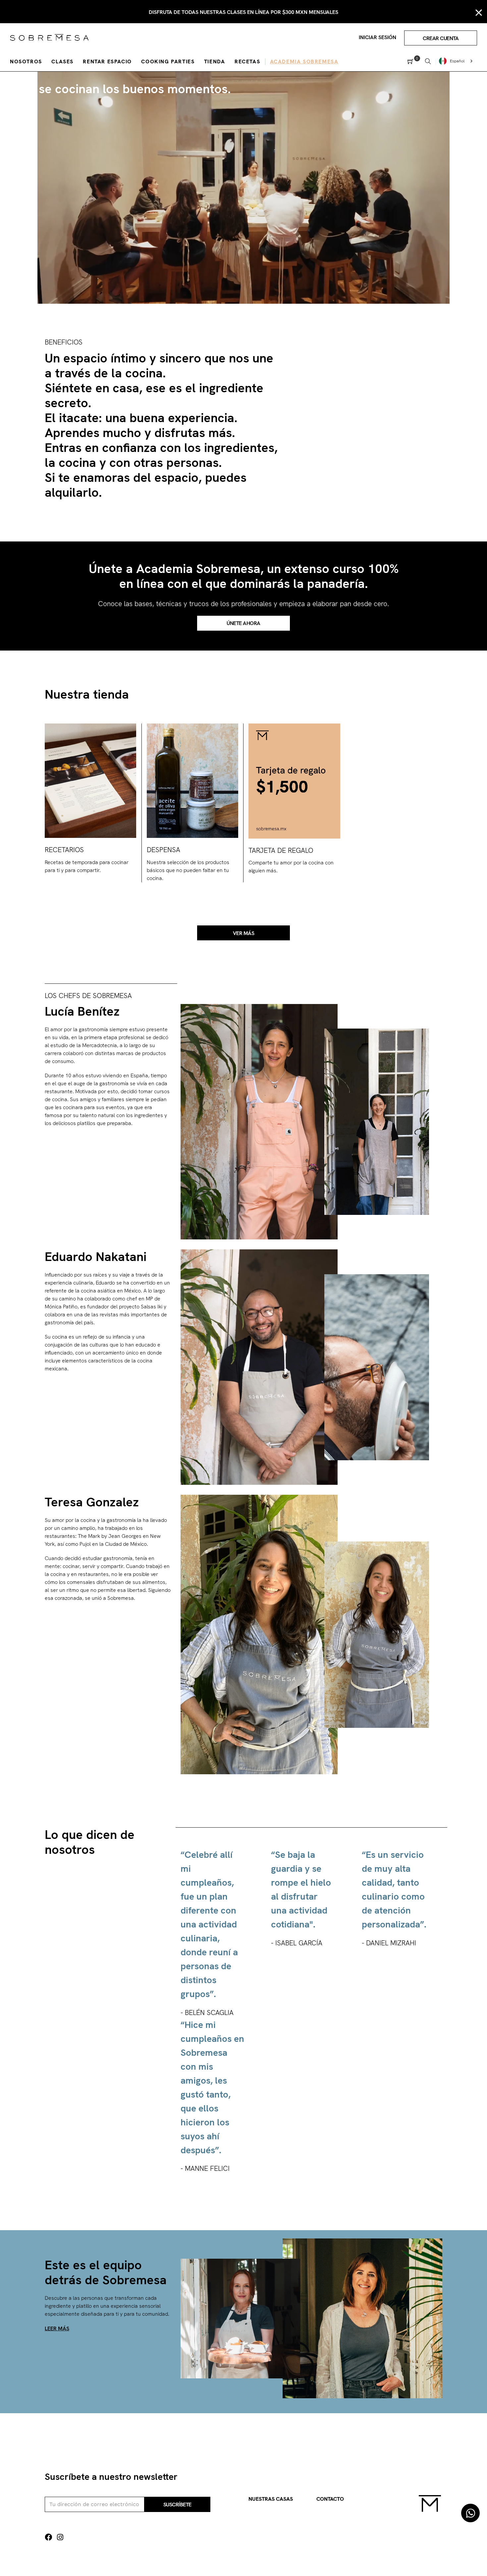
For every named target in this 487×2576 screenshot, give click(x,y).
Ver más (244, 933)
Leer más (57, 2328)
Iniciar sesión (378, 37)
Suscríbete (177, 2505)
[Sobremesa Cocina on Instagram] (60, 2537)
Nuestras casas (271, 2499)
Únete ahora (243, 623)
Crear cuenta (441, 38)
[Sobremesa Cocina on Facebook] (48, 2537)
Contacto (330, 2499)
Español (457, 61)
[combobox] (457, 61)
